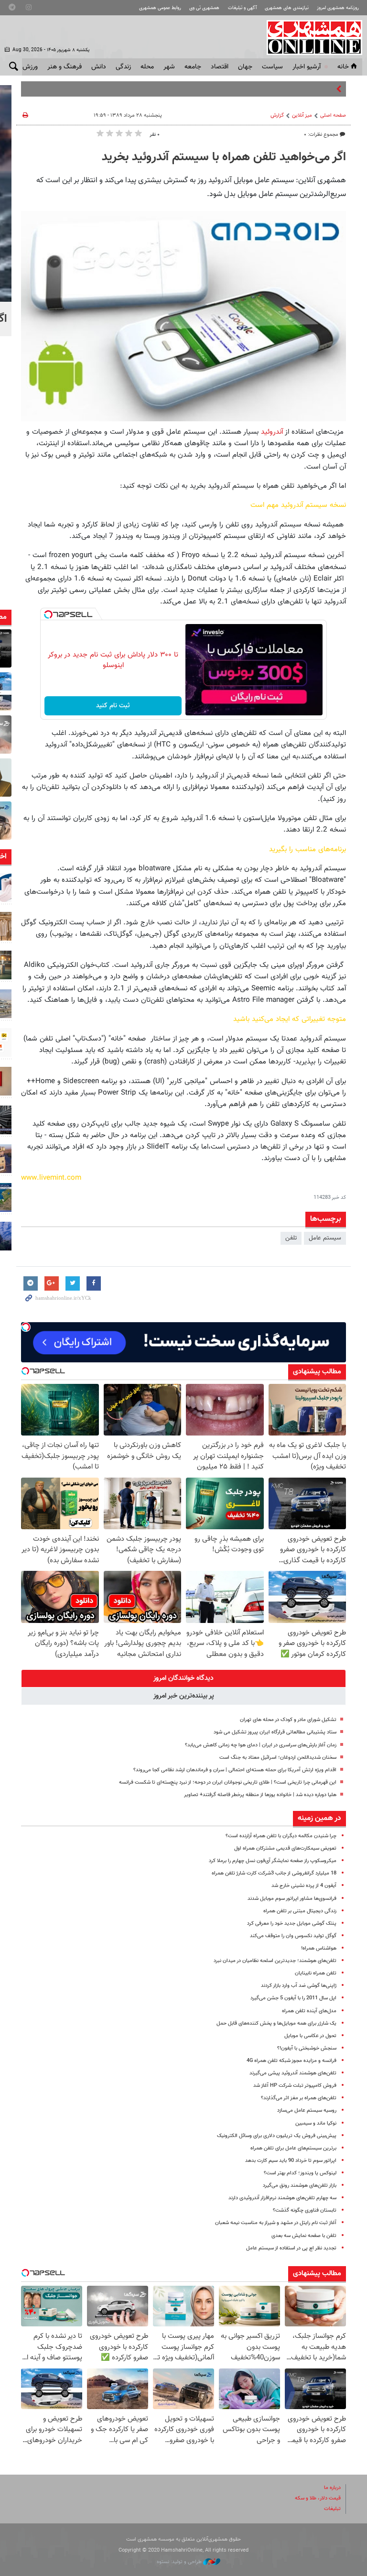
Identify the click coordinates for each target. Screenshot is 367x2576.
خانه (343, 67)
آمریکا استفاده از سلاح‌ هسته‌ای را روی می (283, 89)
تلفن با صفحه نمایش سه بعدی (304, 2236)
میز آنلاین (302, 115)
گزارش (277, 115)
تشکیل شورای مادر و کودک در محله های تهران (288, 1720)
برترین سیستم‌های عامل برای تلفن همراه (293, 2148)
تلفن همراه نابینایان (316, 1973)
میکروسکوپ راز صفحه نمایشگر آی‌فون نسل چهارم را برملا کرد (273, 1861)
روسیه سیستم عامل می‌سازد (307, 2110)
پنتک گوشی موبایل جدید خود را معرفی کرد (292, 1924)
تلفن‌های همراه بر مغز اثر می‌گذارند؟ (299, 2098)
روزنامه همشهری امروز (338, 8)
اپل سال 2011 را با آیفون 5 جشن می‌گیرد (293, 1998)
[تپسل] (48, 614)
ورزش (30, 67)
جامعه (193, 67)
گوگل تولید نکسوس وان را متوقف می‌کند (293, 1936)
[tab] (183, 1678)
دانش (99, 67)
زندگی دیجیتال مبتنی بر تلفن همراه (300, 1911)
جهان (245, 67)
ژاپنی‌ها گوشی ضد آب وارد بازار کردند (299, 1986)
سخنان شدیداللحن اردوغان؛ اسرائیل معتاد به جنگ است (278, 1758)
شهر (169, 67)
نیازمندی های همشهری (287, 8)
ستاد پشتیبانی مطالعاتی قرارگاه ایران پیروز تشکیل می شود (275, 1732)
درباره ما (332, 2488)
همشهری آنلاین (310, 37)
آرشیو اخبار (307, 67)
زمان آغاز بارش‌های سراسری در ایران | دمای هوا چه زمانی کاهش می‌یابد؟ (261, 1745)
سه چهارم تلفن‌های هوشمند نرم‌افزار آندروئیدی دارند (282, 2198)
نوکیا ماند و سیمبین (316, 2123)
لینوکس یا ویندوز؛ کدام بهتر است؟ (300, 2173)
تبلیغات (332, 2509)
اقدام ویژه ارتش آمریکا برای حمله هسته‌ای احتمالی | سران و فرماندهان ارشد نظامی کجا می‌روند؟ (235, 1770)
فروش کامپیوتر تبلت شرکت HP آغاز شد (295, 2086)
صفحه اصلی (333, 115)
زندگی (123, 67)
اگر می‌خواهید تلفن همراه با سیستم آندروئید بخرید (224, 157)
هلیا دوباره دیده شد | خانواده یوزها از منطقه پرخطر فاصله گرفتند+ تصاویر (260, 1795)
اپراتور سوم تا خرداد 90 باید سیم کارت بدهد (291, 2161)
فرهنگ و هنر (65, 67)
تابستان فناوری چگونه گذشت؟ (305, 2210)
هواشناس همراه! (319, 1948)
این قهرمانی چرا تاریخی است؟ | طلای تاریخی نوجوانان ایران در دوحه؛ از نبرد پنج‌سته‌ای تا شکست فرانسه (228, 1782)
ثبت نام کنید (113, 706)
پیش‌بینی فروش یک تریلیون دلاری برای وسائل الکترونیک (277, 2136)
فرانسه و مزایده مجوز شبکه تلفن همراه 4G (291, 2061)
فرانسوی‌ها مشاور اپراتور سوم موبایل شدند (292, 1899)
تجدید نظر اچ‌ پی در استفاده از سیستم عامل (291, 2248)
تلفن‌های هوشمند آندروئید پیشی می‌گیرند (293, 2073)
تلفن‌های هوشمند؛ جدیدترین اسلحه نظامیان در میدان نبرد (275, 1961)
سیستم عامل (325, 1238)
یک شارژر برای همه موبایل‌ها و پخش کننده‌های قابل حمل (276, 2023)
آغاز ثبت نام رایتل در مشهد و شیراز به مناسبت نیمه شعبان (276, 2223)
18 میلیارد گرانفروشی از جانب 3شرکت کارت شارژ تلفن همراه (274, 1873)
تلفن (291, 1238)
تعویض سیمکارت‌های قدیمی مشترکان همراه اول (285, 1848)
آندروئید (271, 432)
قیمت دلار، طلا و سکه (318, 2498)
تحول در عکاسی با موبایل (310, 2036)
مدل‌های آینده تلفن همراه (309, 2011)
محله (147, 67)
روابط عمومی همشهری (160, 8)
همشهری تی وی (204, 8)
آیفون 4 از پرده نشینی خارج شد (304, 1886)
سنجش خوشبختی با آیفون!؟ (307, 2048)
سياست (272, 67)
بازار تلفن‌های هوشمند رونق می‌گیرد (300, 2186)
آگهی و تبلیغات (242, 8)
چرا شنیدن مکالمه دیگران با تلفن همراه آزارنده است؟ (281, 1836)
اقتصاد (220, 67)
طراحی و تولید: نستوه (180, 2562)
